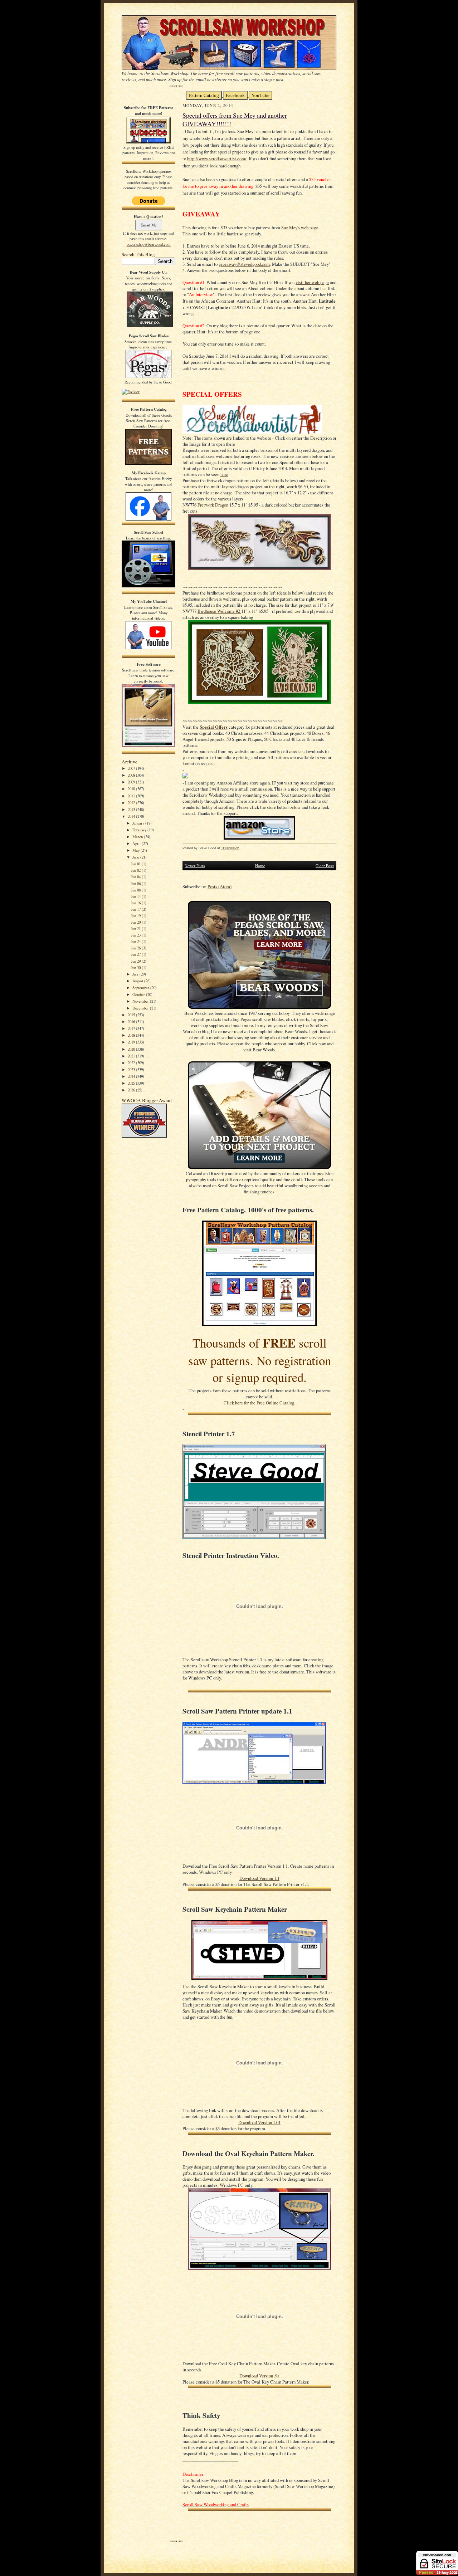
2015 (132, 1015)
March (138, 837)
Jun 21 (136, 928)
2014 (132, 816)
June (136, 857)
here (224, 475)
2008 (132, 775)
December (141, 1008)
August (138, 981)
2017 (132, 1028)
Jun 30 (136, 967)
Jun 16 (136, 903)
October (139, 994)
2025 (132, 1083)
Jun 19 (136, 916)
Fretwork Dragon (213, 505)
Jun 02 (136, 870)
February (140, 830)
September (141, 988)
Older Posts (325, 866)
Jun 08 (136, 890)
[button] (259, 776)
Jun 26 (136, 948)
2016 (132, 1021)
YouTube (260, 95)
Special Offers (214, 727)
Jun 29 (136, 961)
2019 (132, 1042)
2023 (132, 1069)
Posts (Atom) (220, 887)
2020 (132, 1049)
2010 (132, 789)
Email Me (149, 225)
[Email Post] (243, 848)
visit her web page (312, 282)
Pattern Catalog (204, 95)
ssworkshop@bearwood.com (149, 244)
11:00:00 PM (230, 848)
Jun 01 (136, 864)
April (137, 843)
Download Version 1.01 (259, 2123)
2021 (132, 1056)
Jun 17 (136, 909)
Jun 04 (136, 877)
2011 (132, 796)
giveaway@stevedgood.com (244, 264)
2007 (132, 768)
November (141, 1001)
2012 (132, 803)
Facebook (235, 95)
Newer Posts (195, 866)
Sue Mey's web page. (300, 228)
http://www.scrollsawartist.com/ (217, 159)
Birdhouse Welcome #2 (219, 611)
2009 (132, 782)
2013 (132, 809)
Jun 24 (136, 941)
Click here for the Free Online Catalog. (259, 1403)
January (139, 823)
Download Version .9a (259, 2376)
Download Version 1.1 (259, 1878)
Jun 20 (136, 922)
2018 (132, 1035)
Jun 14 (136, 896)
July (136, 974)
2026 (132, 1090)
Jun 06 (136, 883)
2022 (132, 1063)
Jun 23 (136, 935)
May (137, 850)
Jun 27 (136, 954)
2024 (132, 1076)
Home (260, 866)
